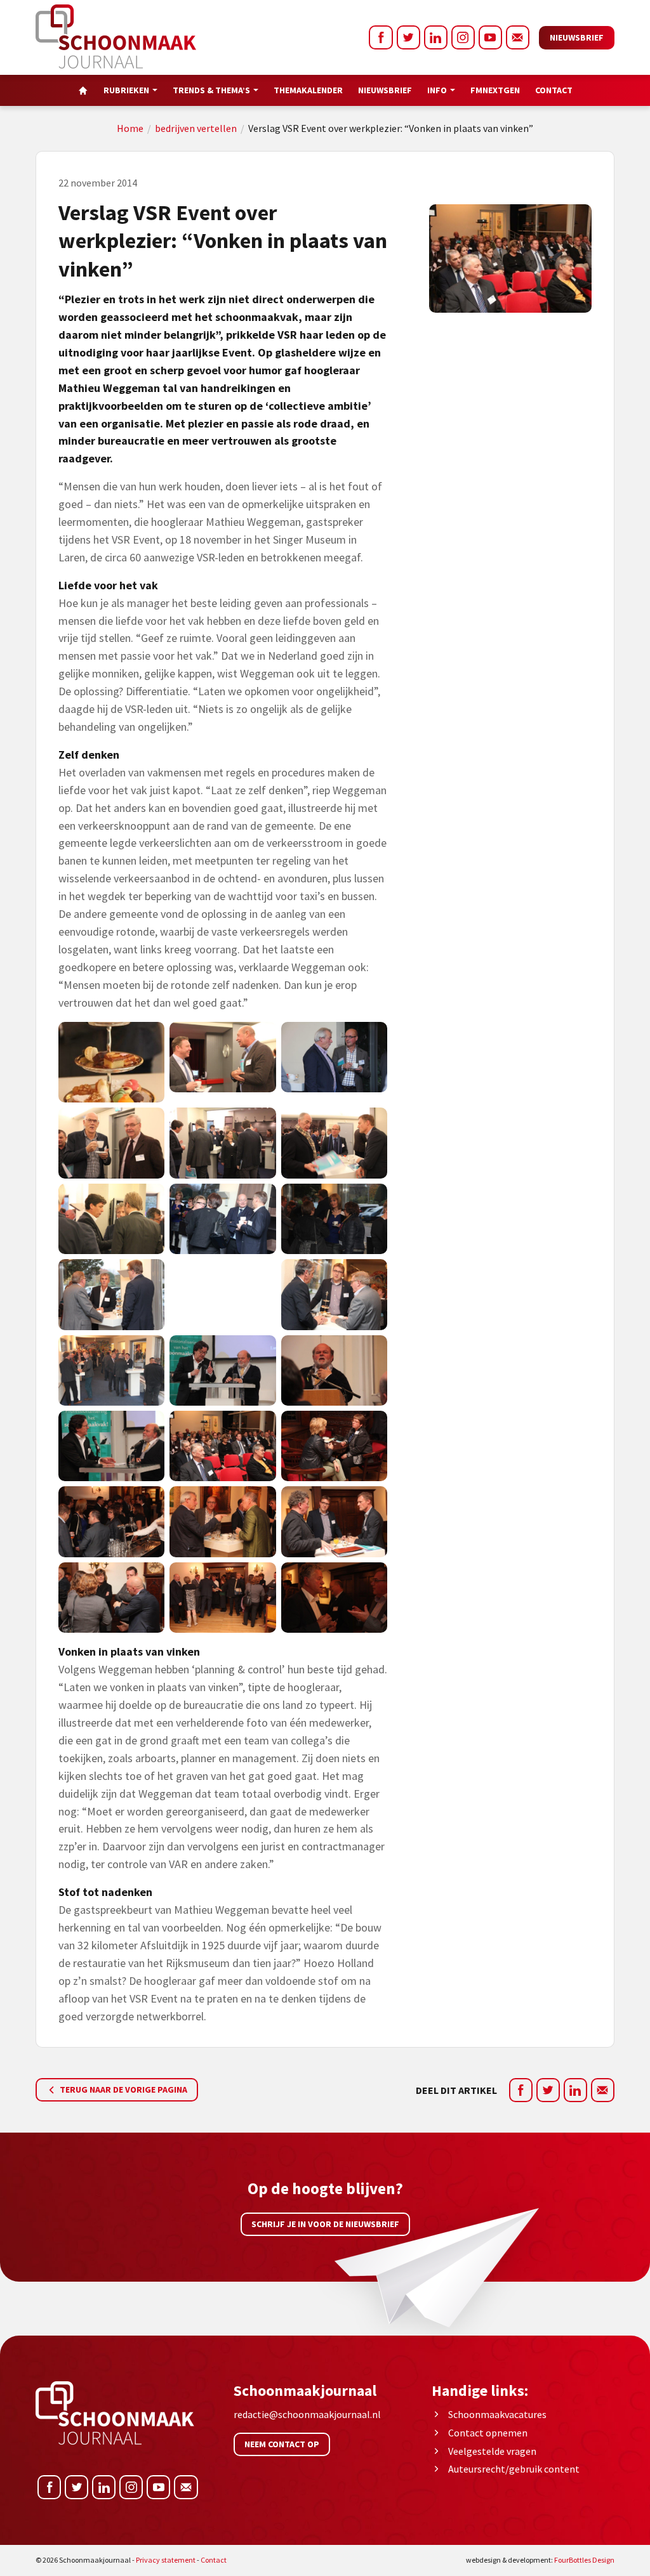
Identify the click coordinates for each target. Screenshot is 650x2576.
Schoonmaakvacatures (497, 2414)
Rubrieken (126, 90)
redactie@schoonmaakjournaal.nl (307, 2414)
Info (437, 90)
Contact (554, 90)
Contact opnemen (488, 2433)
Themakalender (308, 90)
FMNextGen (495, 90)
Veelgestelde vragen (492, 2451)
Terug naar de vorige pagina (123, 2089)
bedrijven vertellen (196, 128)
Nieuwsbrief (577, 37)
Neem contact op (282, 2444)
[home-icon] (83, 90)
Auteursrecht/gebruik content (514, 2469)
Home (130, 128)
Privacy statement (166, 2560)
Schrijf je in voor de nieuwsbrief (325, 2224)
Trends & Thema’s (211, 90)
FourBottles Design (540, 2560)
